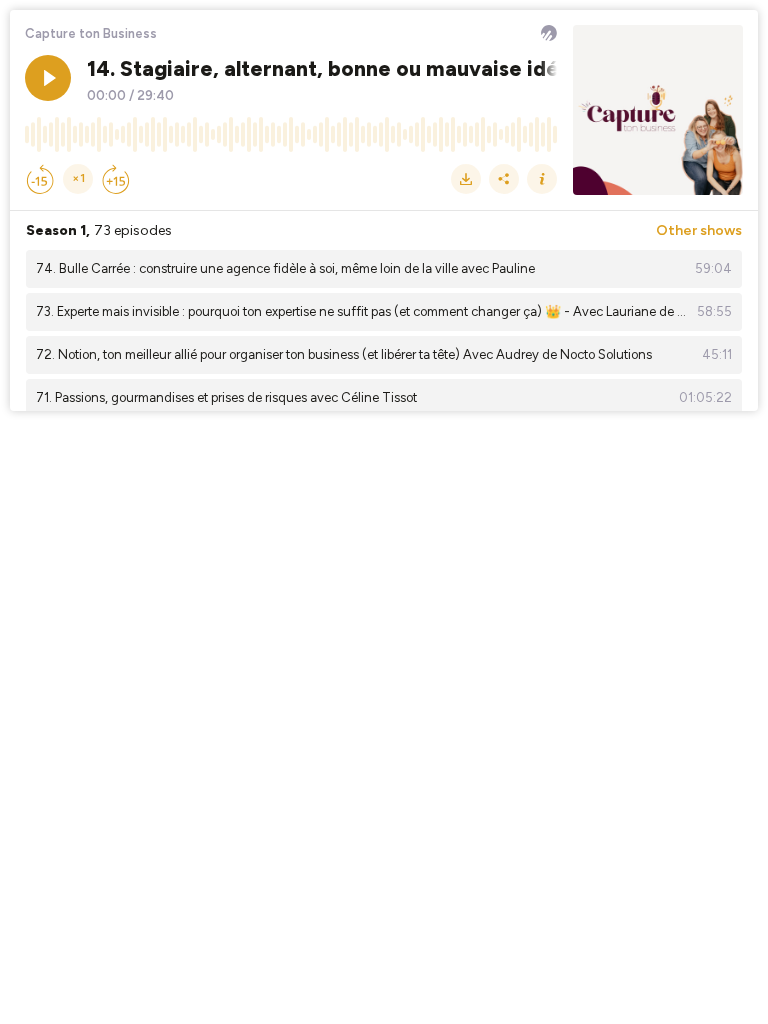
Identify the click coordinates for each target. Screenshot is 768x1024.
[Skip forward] (116, 179)
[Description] (542, 179)
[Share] (504, 179)
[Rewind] (40, 179)
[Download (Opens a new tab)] (466, 179)
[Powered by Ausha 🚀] (549, 33)
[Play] (48, 78)
